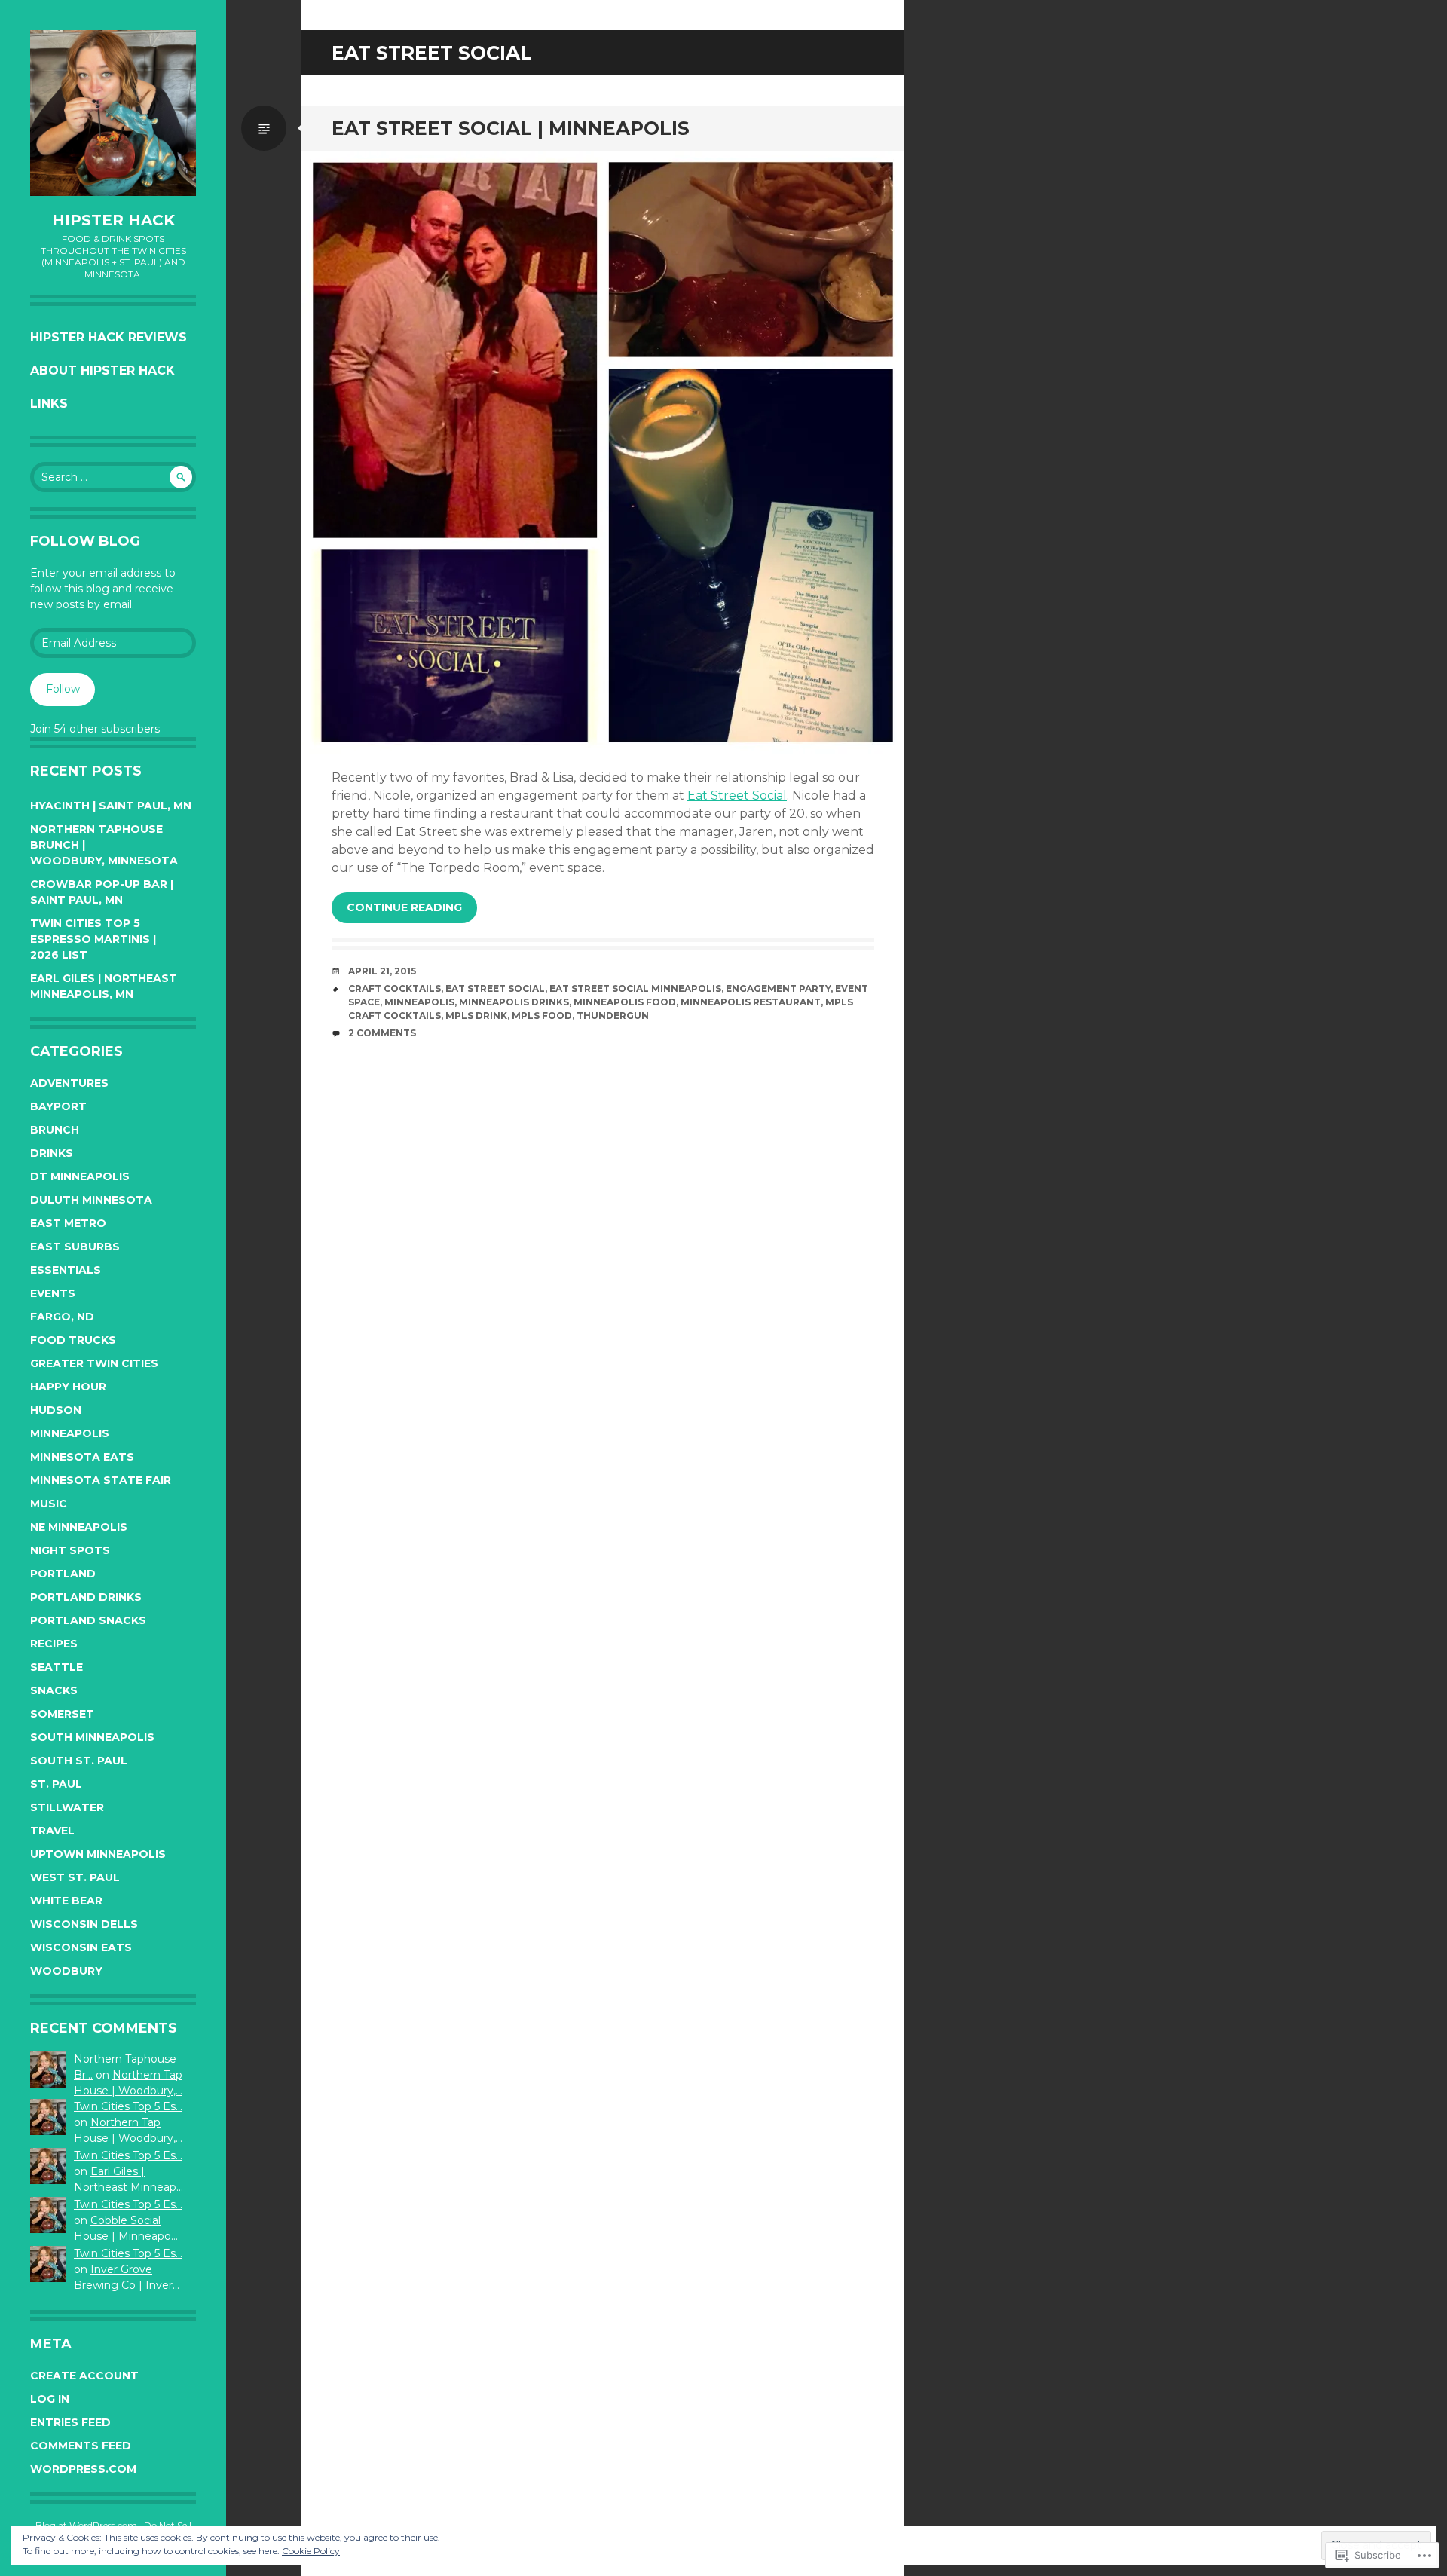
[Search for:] (113, 477)
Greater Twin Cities (94, 1363)
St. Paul (56, 1784)
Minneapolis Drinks (514, 1002)
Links (49, 404)
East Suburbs (75, 1247)
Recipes (54, 1644)
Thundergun (613, 1016)
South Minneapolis (92, 1737)
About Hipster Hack (102, 370)
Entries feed (70, 2422)
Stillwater (67, 1807)
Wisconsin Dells (84, 1924)
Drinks (52, 1153)
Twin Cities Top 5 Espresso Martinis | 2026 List (93, 939)
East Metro (68, 1223)
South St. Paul (79, 1761)
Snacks (54, 1690)
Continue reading (404, 907)
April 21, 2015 (382, 971)
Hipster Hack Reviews (109, 337)
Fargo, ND (62, 1317)
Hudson (56, 1410)
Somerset (62, 1714)
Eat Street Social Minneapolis (635, 988)
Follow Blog (85, 541)
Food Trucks (73, 1340)
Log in (50, 2399)
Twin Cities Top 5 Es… (128, 2106)
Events (53, 1293)
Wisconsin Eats (81, 1947)
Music (49, 1504)
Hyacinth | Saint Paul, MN (111, 806)
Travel (52, 1831)
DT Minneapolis (80, 1176)
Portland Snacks (88, 1620)
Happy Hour (68, 1387)
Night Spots (70, 1550)
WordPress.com (83, 2469)
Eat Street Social (737, 795)
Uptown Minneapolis (98, 1854)
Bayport (58, 1106)
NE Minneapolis (79, 1527)
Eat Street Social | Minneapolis (511, 128)
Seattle (57, 1667)
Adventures (69, 1083)
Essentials (66, 1270)
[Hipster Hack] (113, 113)
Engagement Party (778, 988)
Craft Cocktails (395, 988)
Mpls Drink (476, 1016)
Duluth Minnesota (91, 1200)
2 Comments (382, 1033)
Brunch (55, 1130)
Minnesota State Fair (101, 1480)
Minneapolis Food (625, 1002)
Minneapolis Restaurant (751, 1002)
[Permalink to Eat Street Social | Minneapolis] (603, 452)
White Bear (66, 1901)
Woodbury (66, 1971)
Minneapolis (70, 1433)
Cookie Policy (311, 2551)
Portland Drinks (86, 1597)
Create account (84, 2376)
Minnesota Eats (82, 1457)
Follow (63, 689)
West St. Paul (75, 1877)
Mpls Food (542, 1016)
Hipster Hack (113, 220)
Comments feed (81, 2446)
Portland (63, 1574)
